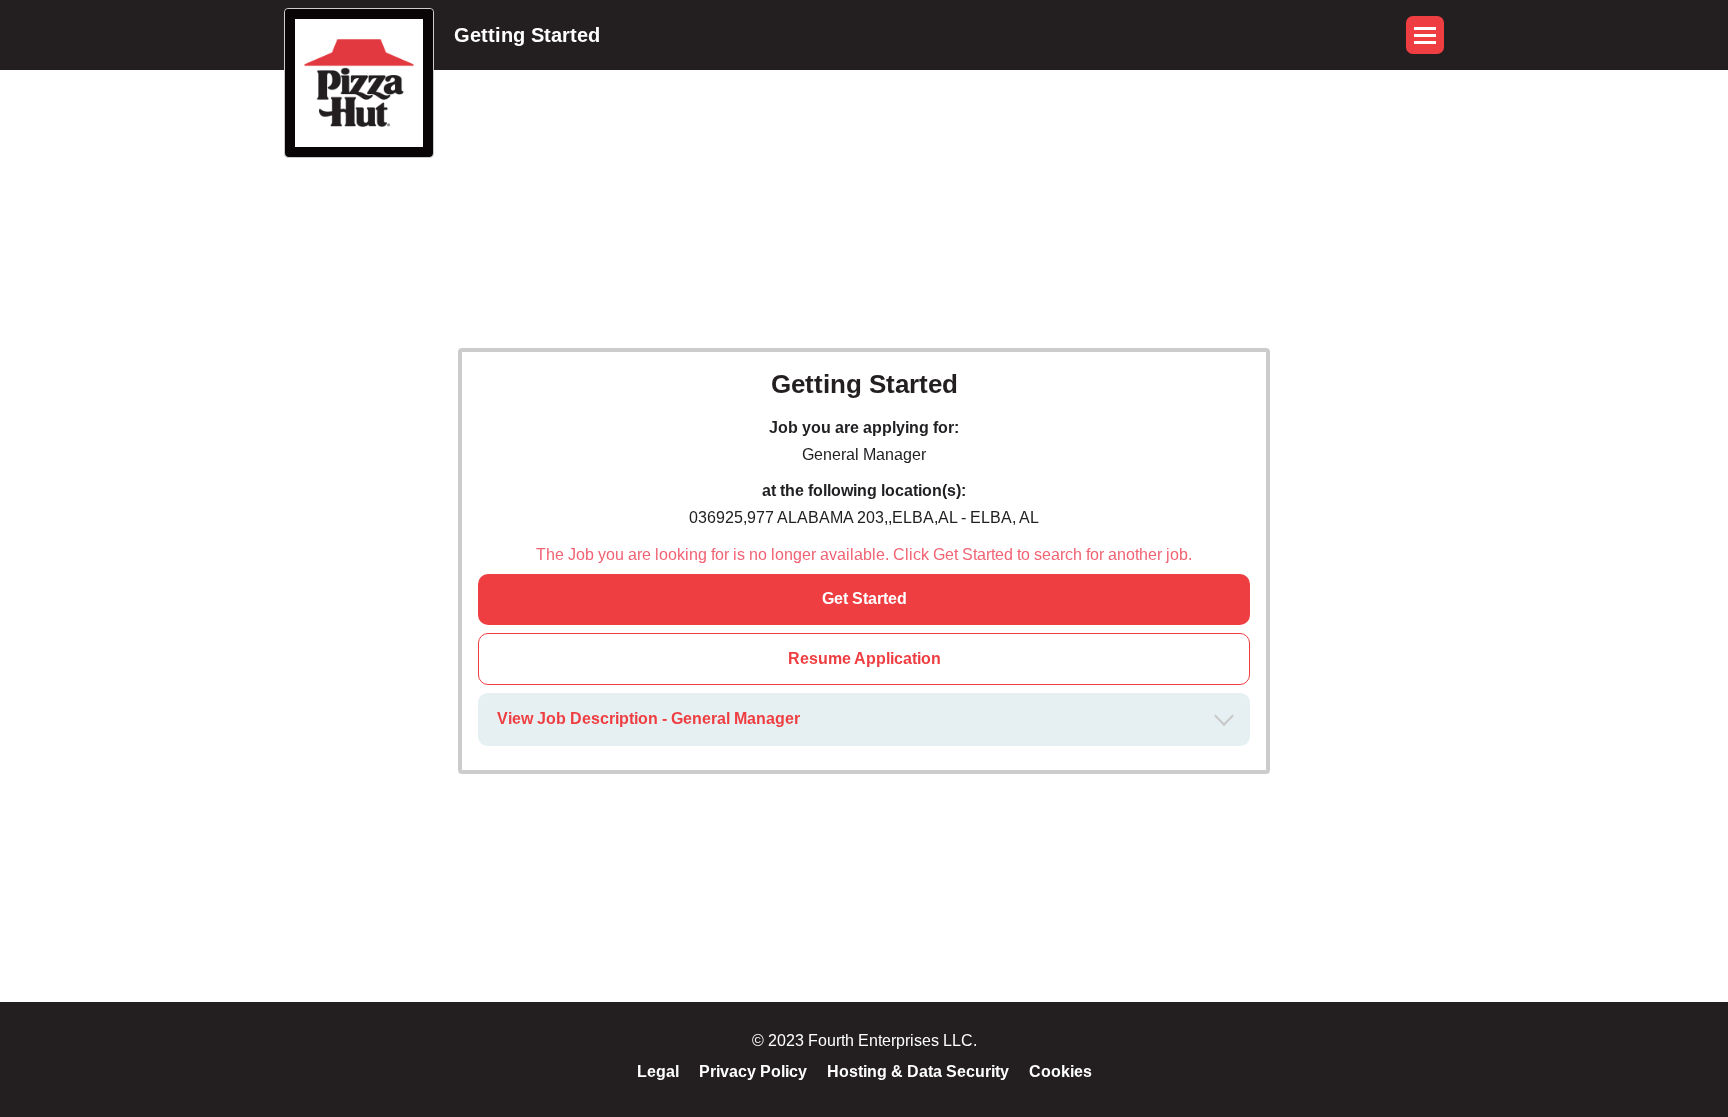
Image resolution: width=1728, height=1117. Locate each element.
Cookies (1060, 1071)
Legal (658, 1071)
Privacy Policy (753, 1071)
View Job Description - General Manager (648, 718)
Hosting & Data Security (918, 1071)
